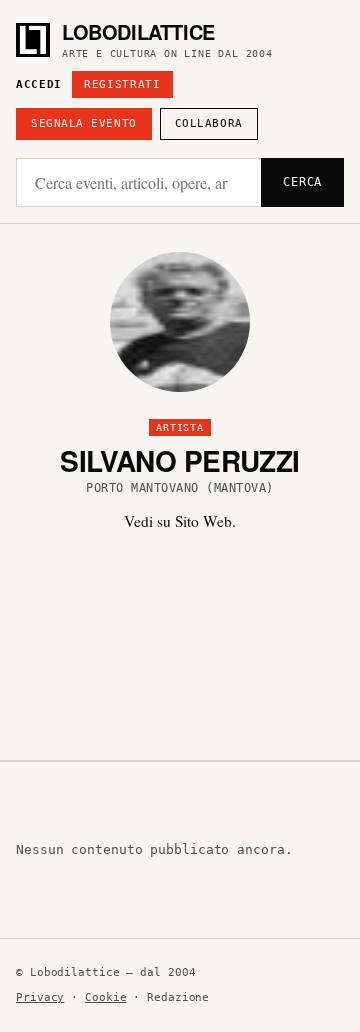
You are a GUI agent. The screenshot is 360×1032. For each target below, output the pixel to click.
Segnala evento (84, 123)
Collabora (209, 123)
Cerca (302, 182)
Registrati (122, 84)
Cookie (105, 997)
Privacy (40, 997)
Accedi (39, 84)
